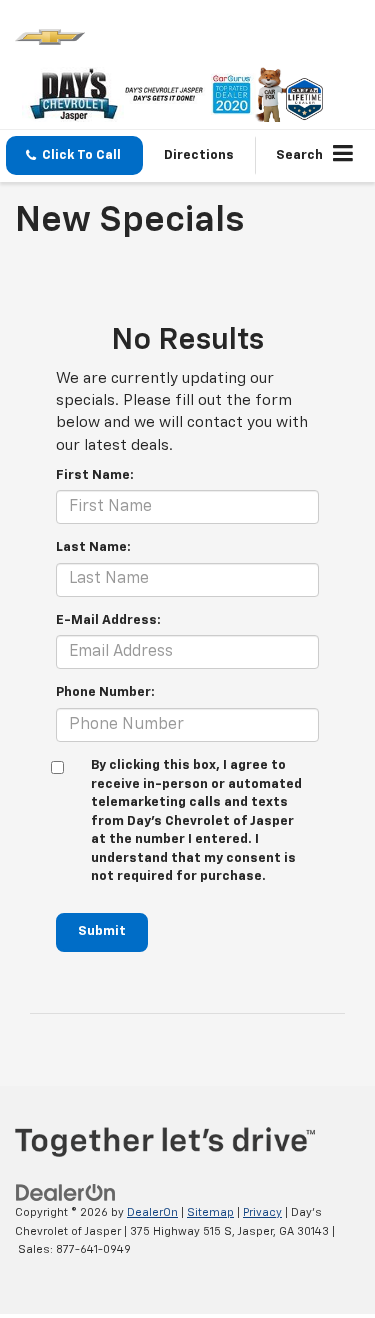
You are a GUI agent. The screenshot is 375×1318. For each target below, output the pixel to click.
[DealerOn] (66, 1192)
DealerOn (152, 1212)
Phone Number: (105, 692)
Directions (199, 155)
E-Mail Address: (108, 620)
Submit (102, 931)
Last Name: (93, 547)
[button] (74, 155)
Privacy (262, 1212)
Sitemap (210, 1212)
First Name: (95, 475)
